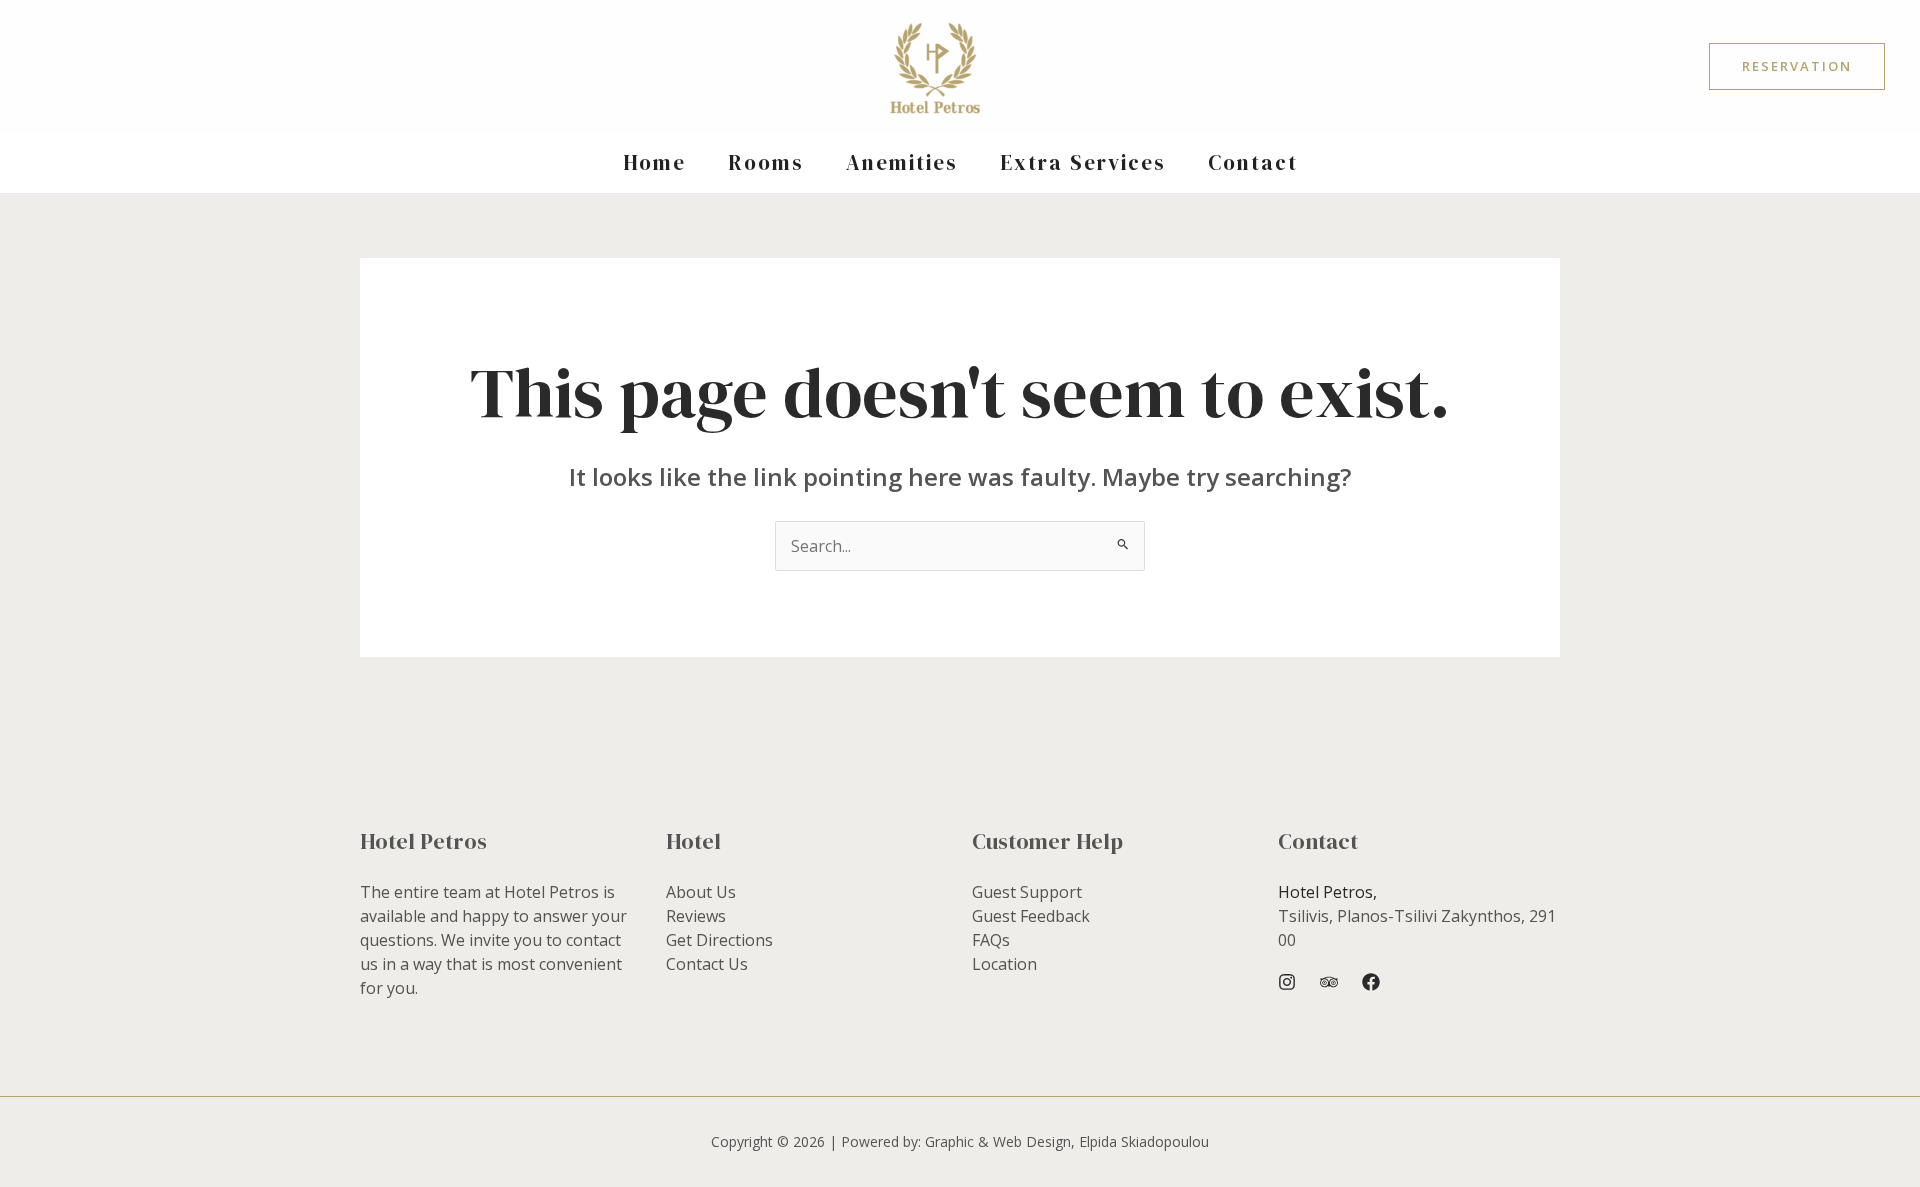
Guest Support (1027, 892)
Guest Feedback (1031, 916)
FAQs (991, 940)
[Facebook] (1371, 982)
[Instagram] (1287, 982)
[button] (1797, 66)
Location (1004, 964)
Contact (1253, 162)
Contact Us (707, 964)
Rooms (766, 162)
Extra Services (1083, 162)
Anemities (902, 162)
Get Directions (719, 940)
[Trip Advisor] (1329, 982)
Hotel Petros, (1327, 892)
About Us (701, 892)
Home (654, 162)
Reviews (696, 916)
